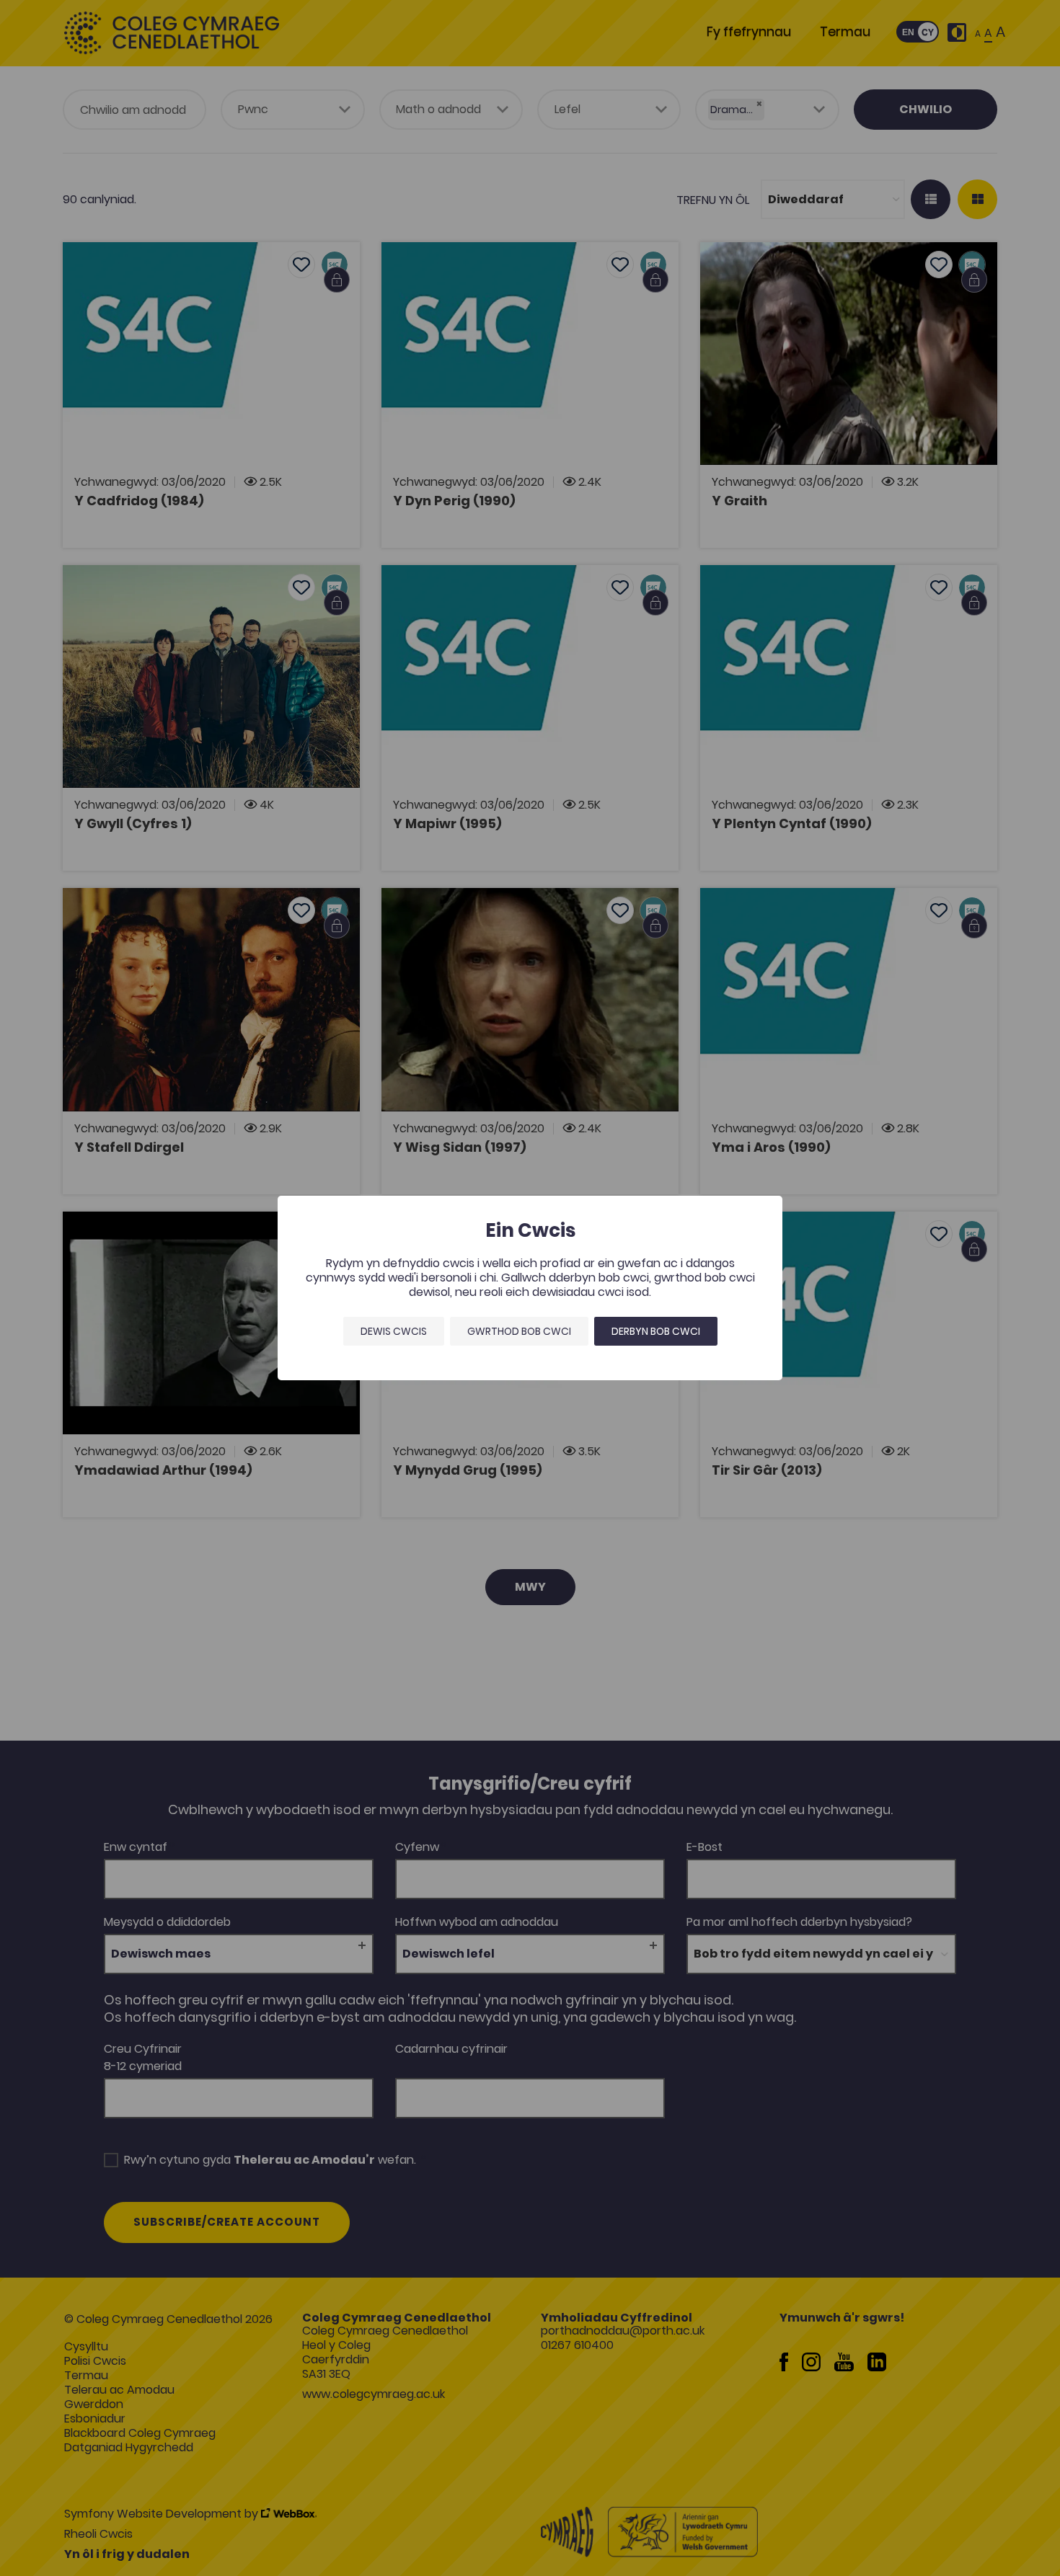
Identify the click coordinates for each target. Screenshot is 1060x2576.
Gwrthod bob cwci (519, 1331)
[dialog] (530, 1288)
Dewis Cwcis (394, 1331)
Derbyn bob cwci (656, 1331)
